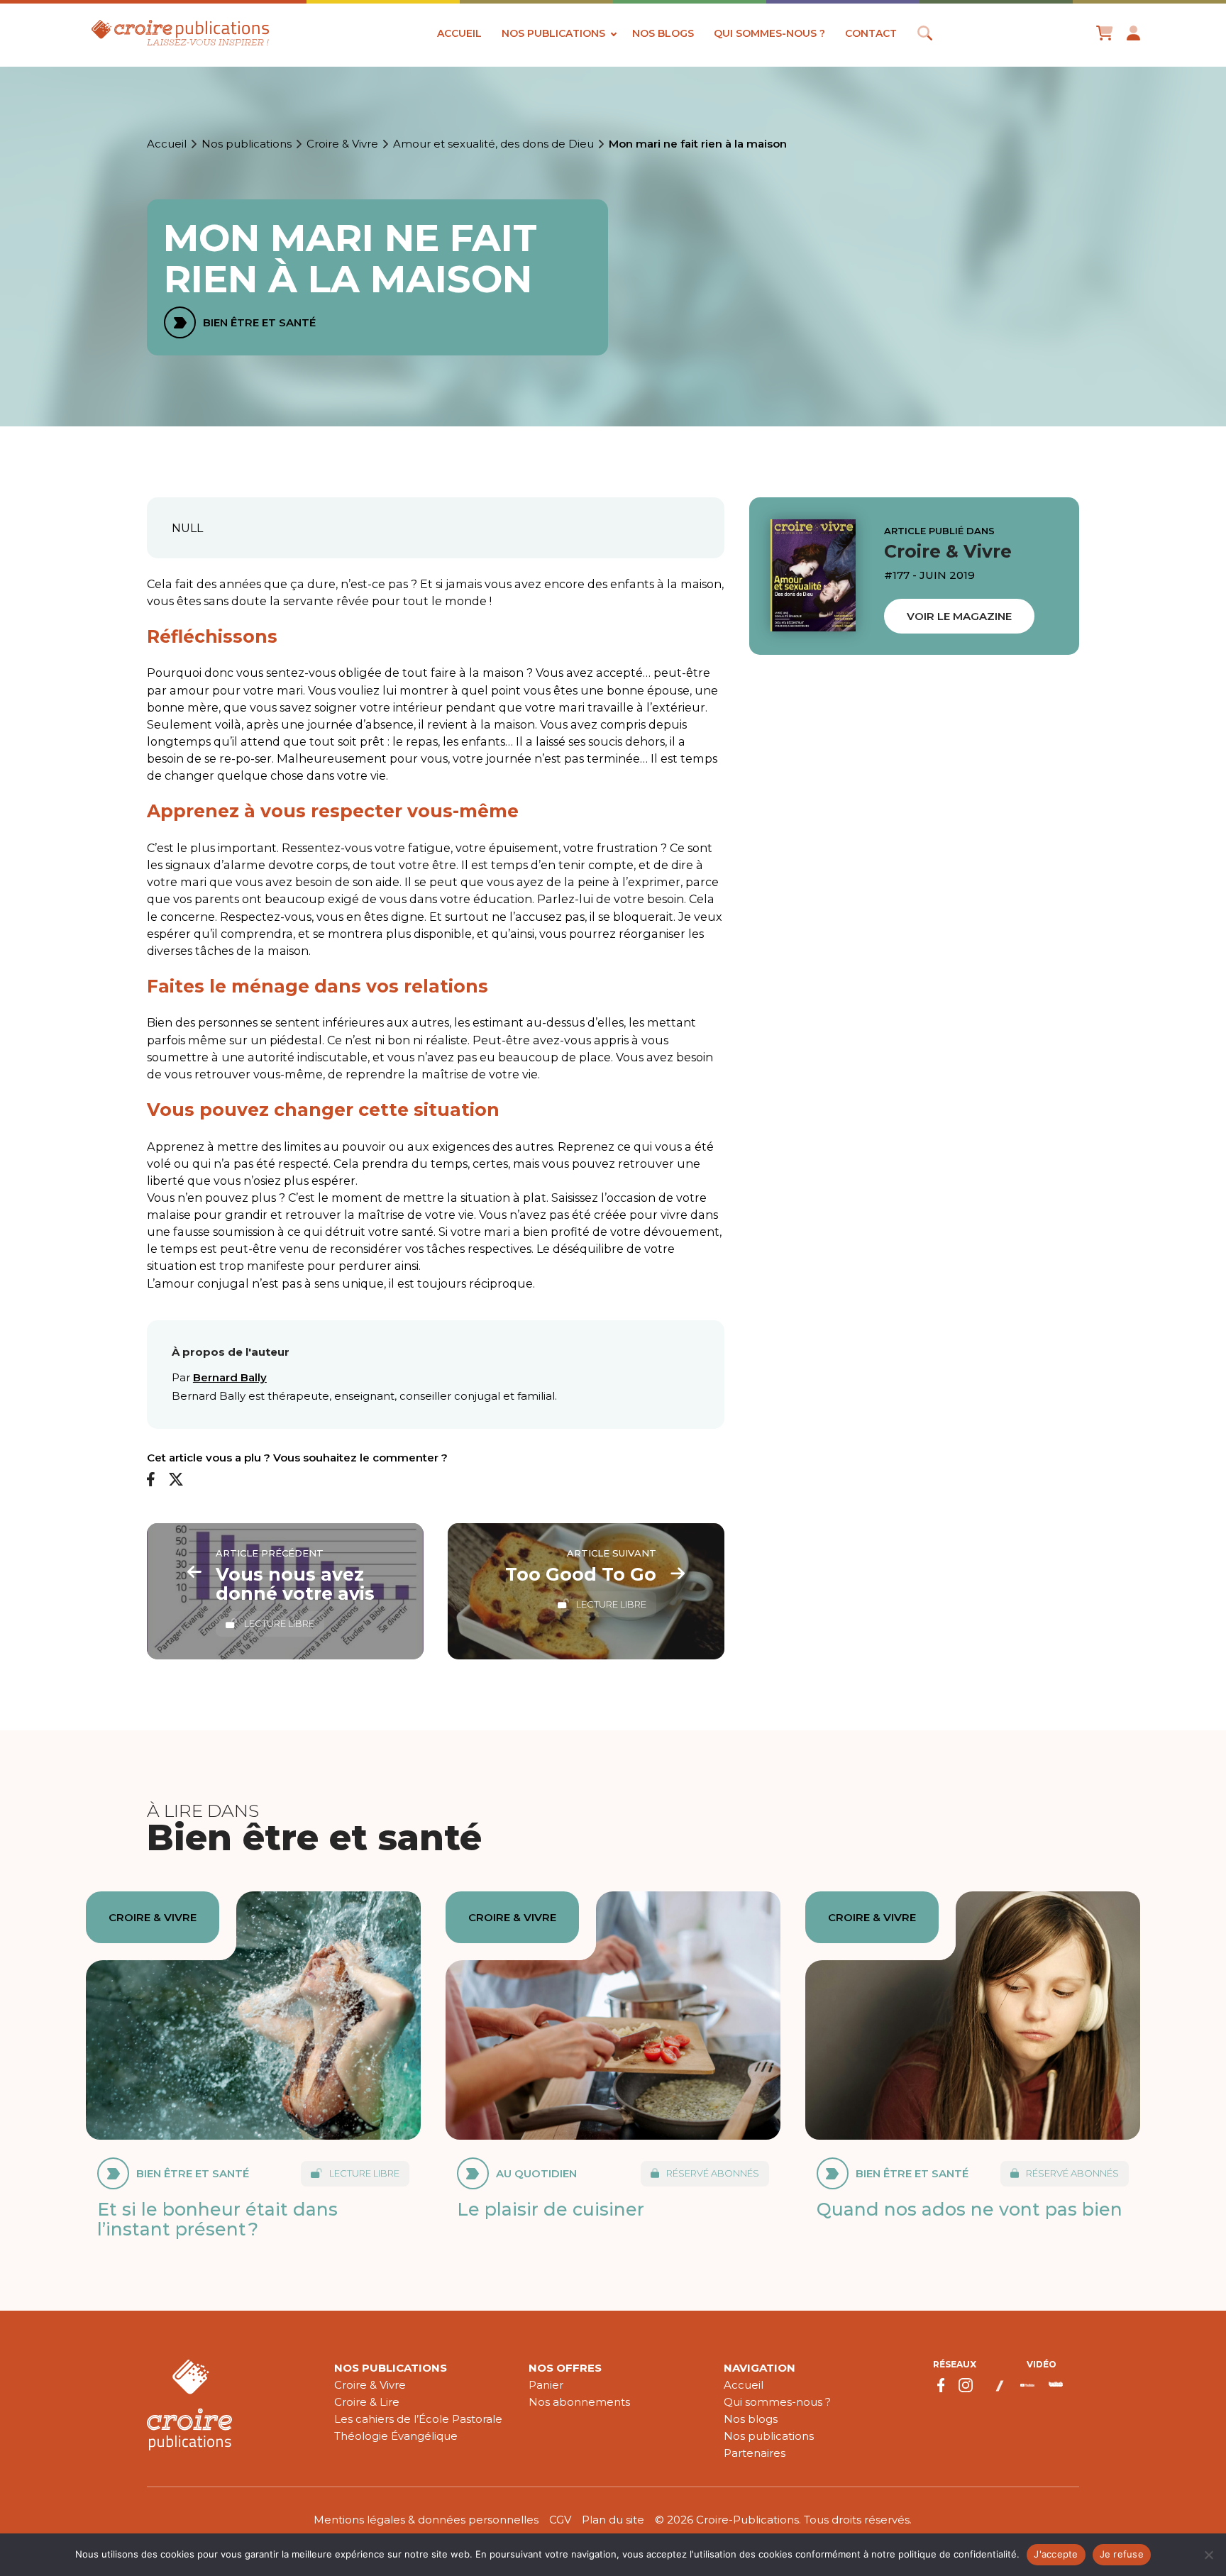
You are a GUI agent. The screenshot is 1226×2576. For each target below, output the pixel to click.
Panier (546, 2385)
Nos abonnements (579, 2402)
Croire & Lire (367, 2402)
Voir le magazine (959, 616)
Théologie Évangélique (396, 2436)
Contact (871, 33)
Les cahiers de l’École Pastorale (418, 2419)
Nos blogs (663, 33)
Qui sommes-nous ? (769, 33)
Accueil (459, 33)
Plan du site (613, 2520)
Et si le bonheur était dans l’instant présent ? (217, 2219)
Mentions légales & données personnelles (426, 2520)
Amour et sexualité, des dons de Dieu (493, 144)
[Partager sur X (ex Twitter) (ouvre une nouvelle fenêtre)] (176, 1480)
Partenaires (755, 2453)
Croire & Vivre (342, 144)
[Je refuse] (1208, 2555)
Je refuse (1122, 2554)
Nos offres (565, 2368)
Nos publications (553, 33)
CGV (560, 2520)
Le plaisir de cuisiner (551, 2209)
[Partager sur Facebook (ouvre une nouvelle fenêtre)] (151, 1480)
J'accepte (1056, 2554)
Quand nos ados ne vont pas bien (970, 2209)
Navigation (760, 2368)
